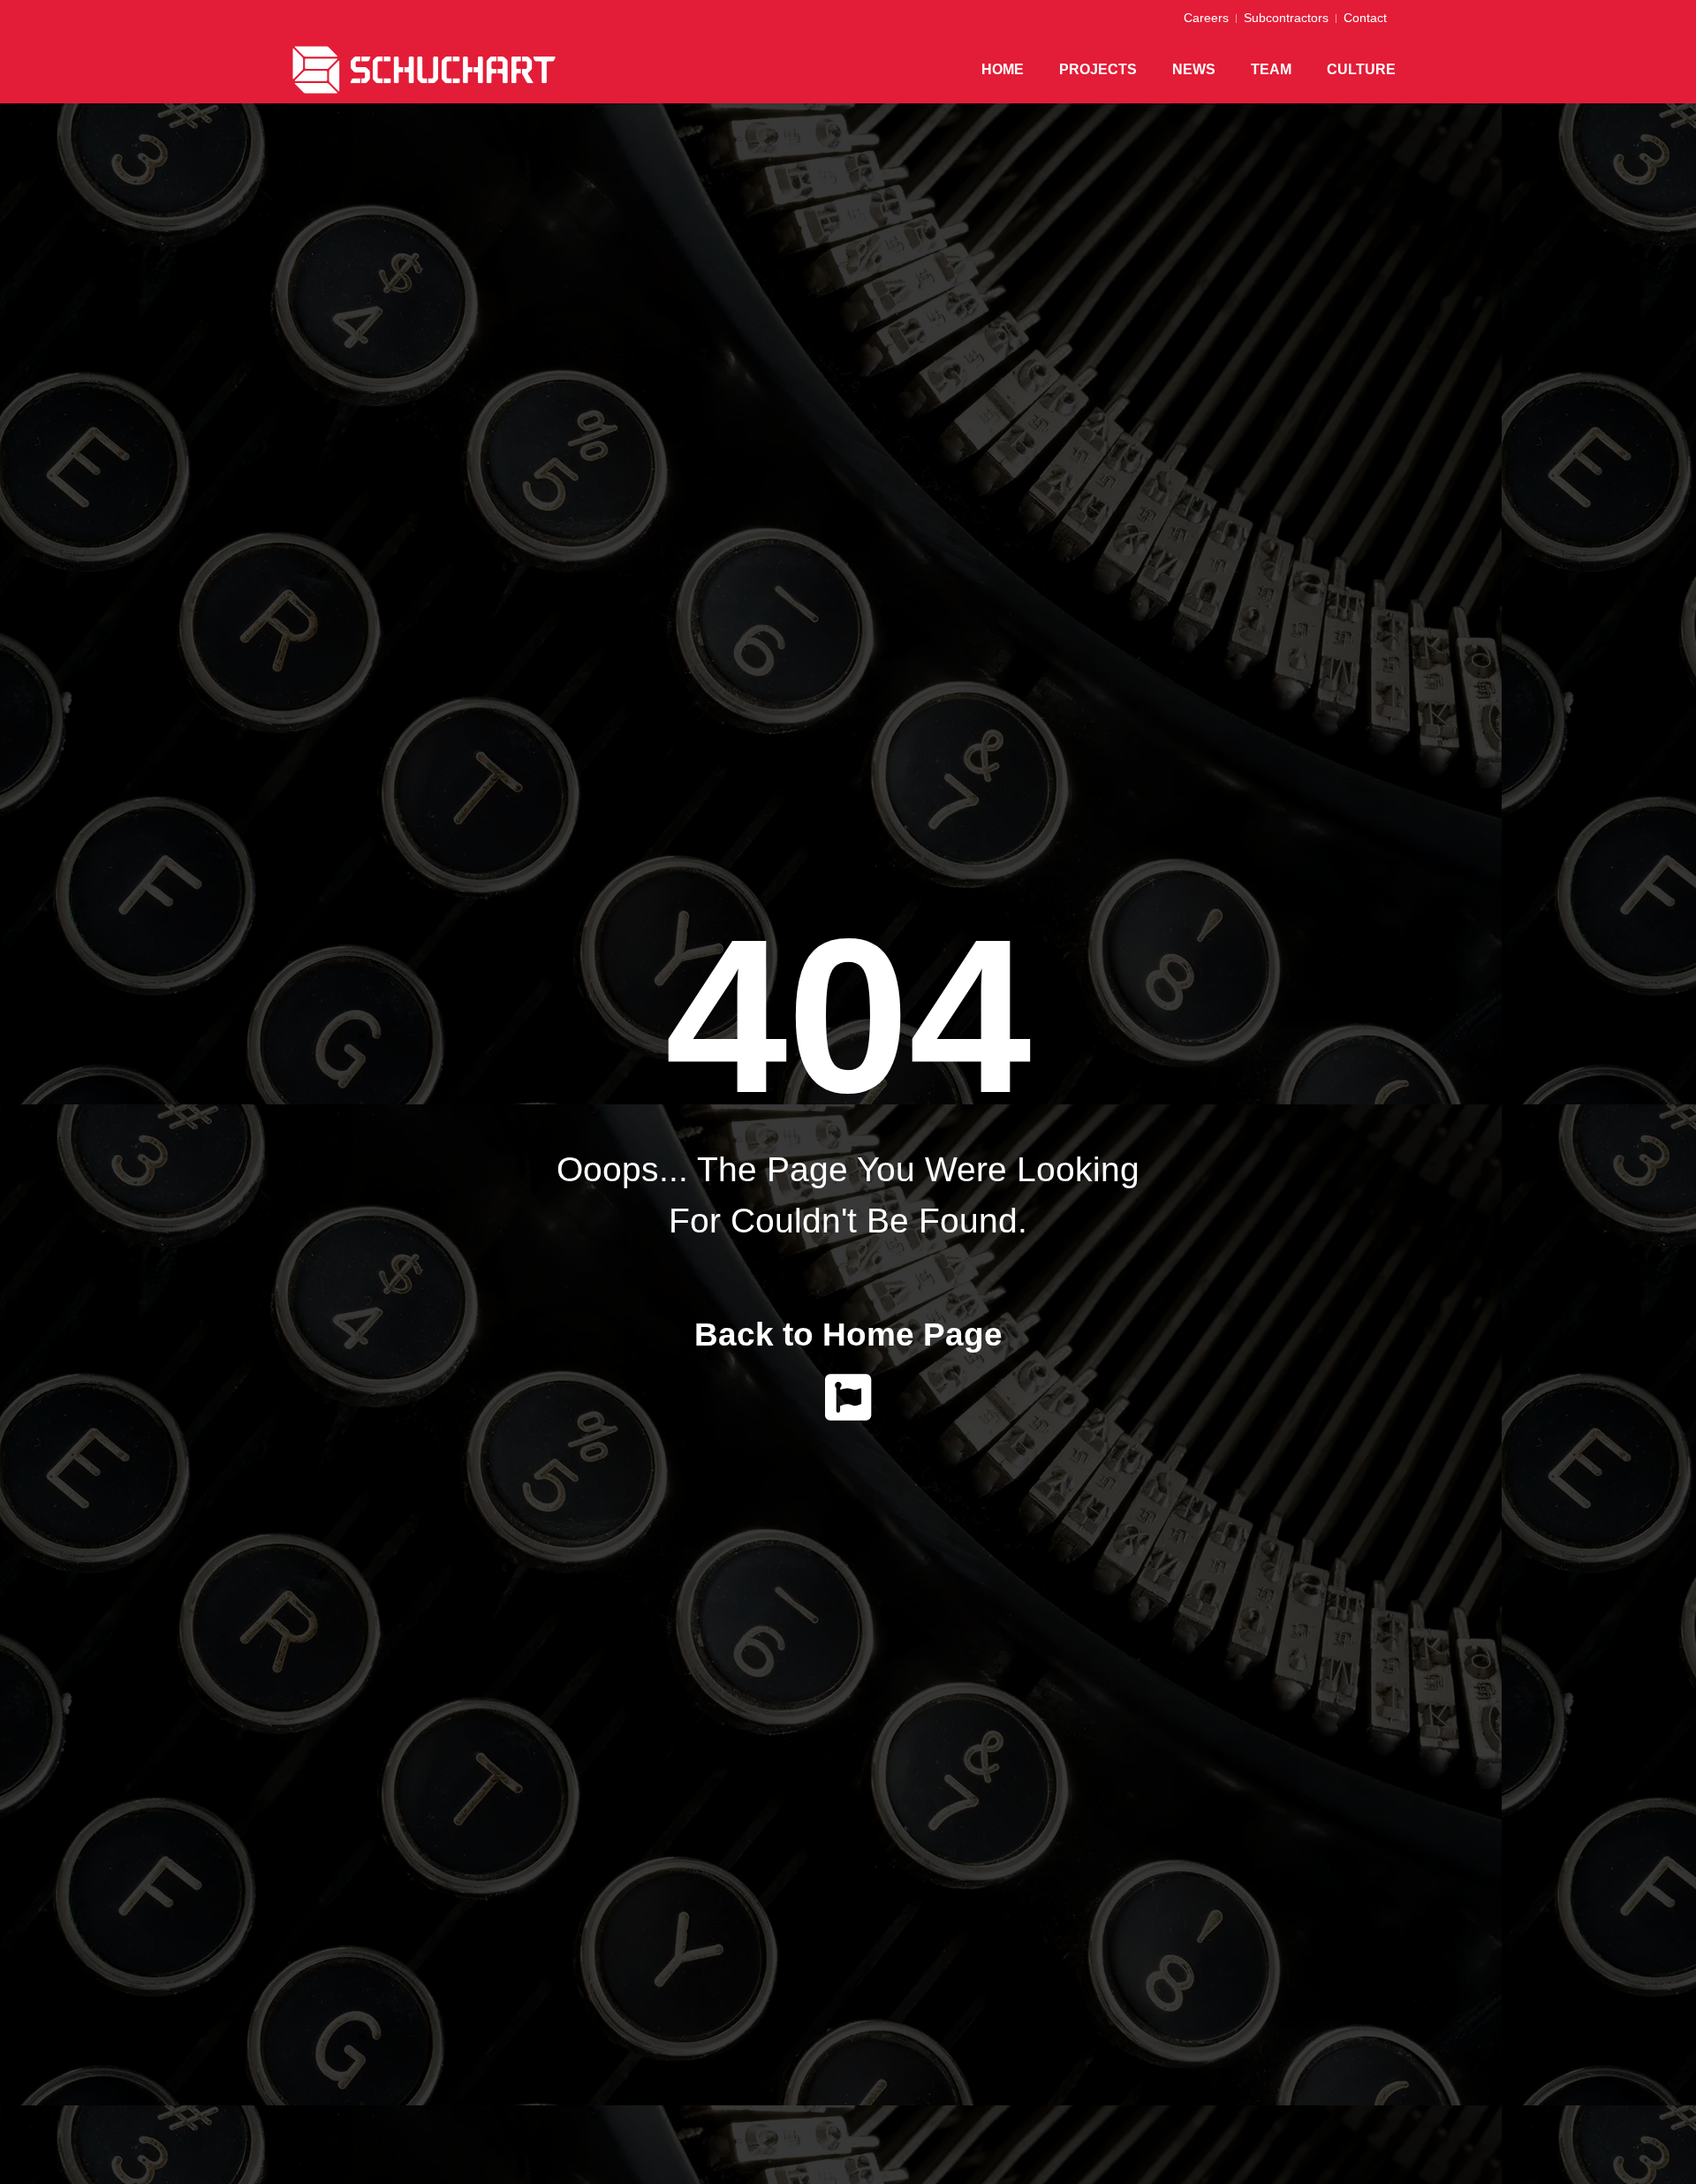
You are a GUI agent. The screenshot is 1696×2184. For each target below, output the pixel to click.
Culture (1361, 69)
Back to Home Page (848, 1335)
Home (1003, 69)
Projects (1098, 69)
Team (1271, 69)
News (1194, 69)
